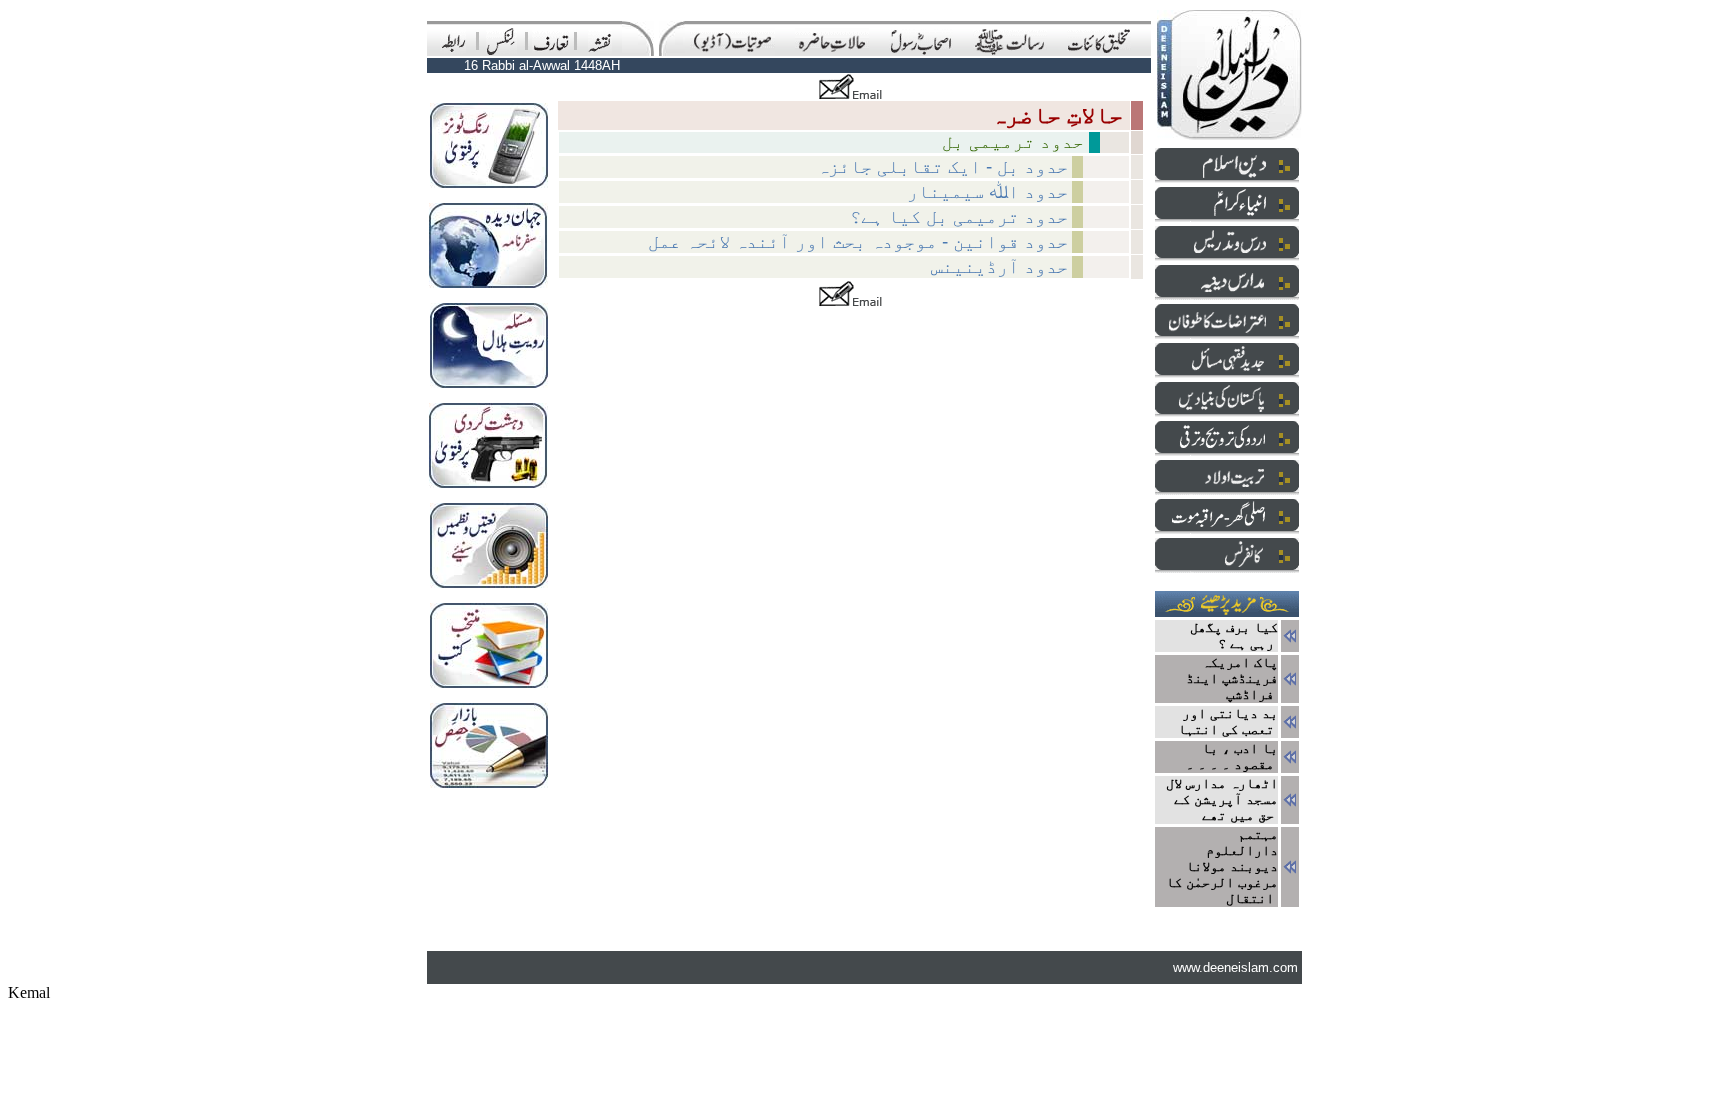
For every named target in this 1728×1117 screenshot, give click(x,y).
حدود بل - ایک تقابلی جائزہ (942, 166)
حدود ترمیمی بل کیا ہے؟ (959, 216)
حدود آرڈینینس (999, 266)
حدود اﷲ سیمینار (987, 191)
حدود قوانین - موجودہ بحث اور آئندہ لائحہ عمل (858, 241)
